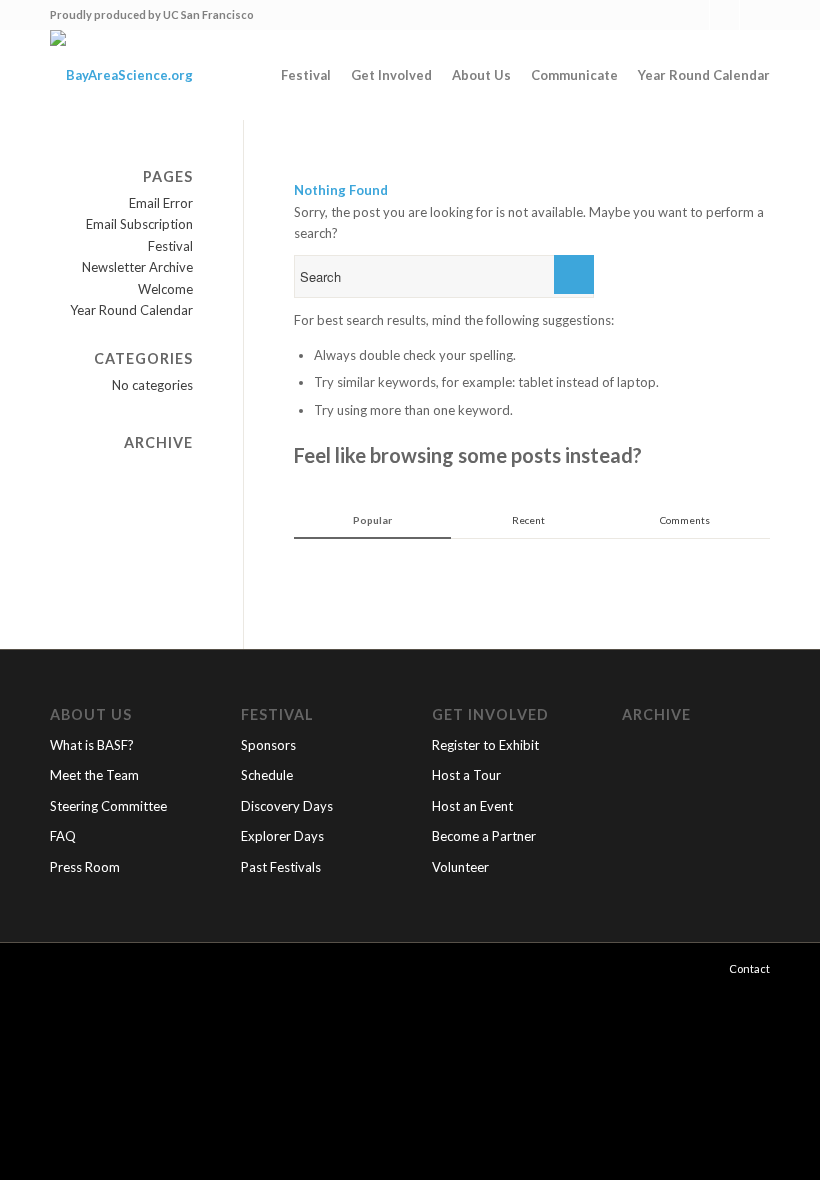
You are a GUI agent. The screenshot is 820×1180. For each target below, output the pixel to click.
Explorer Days (282, 836)
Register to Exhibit (485, 745)
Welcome (165, 289)
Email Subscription (139, 224)
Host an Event (472, 806)
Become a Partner (484, 836)
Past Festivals (281, 867)
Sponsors (268, 745)
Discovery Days (287, 806)
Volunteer (460, 867)
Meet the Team (94, 775)
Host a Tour (466, 775)
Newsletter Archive (137, 267)
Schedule (267, 775)
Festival (170, 246)
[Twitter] (694, 15)
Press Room (85, 867)
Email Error (161, 203)
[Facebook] (724, 15)
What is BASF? (92, 745)
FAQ (63, 836)
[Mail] (755, 15)
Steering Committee (108, 806)
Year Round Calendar (131, 310)
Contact (749, 968)
